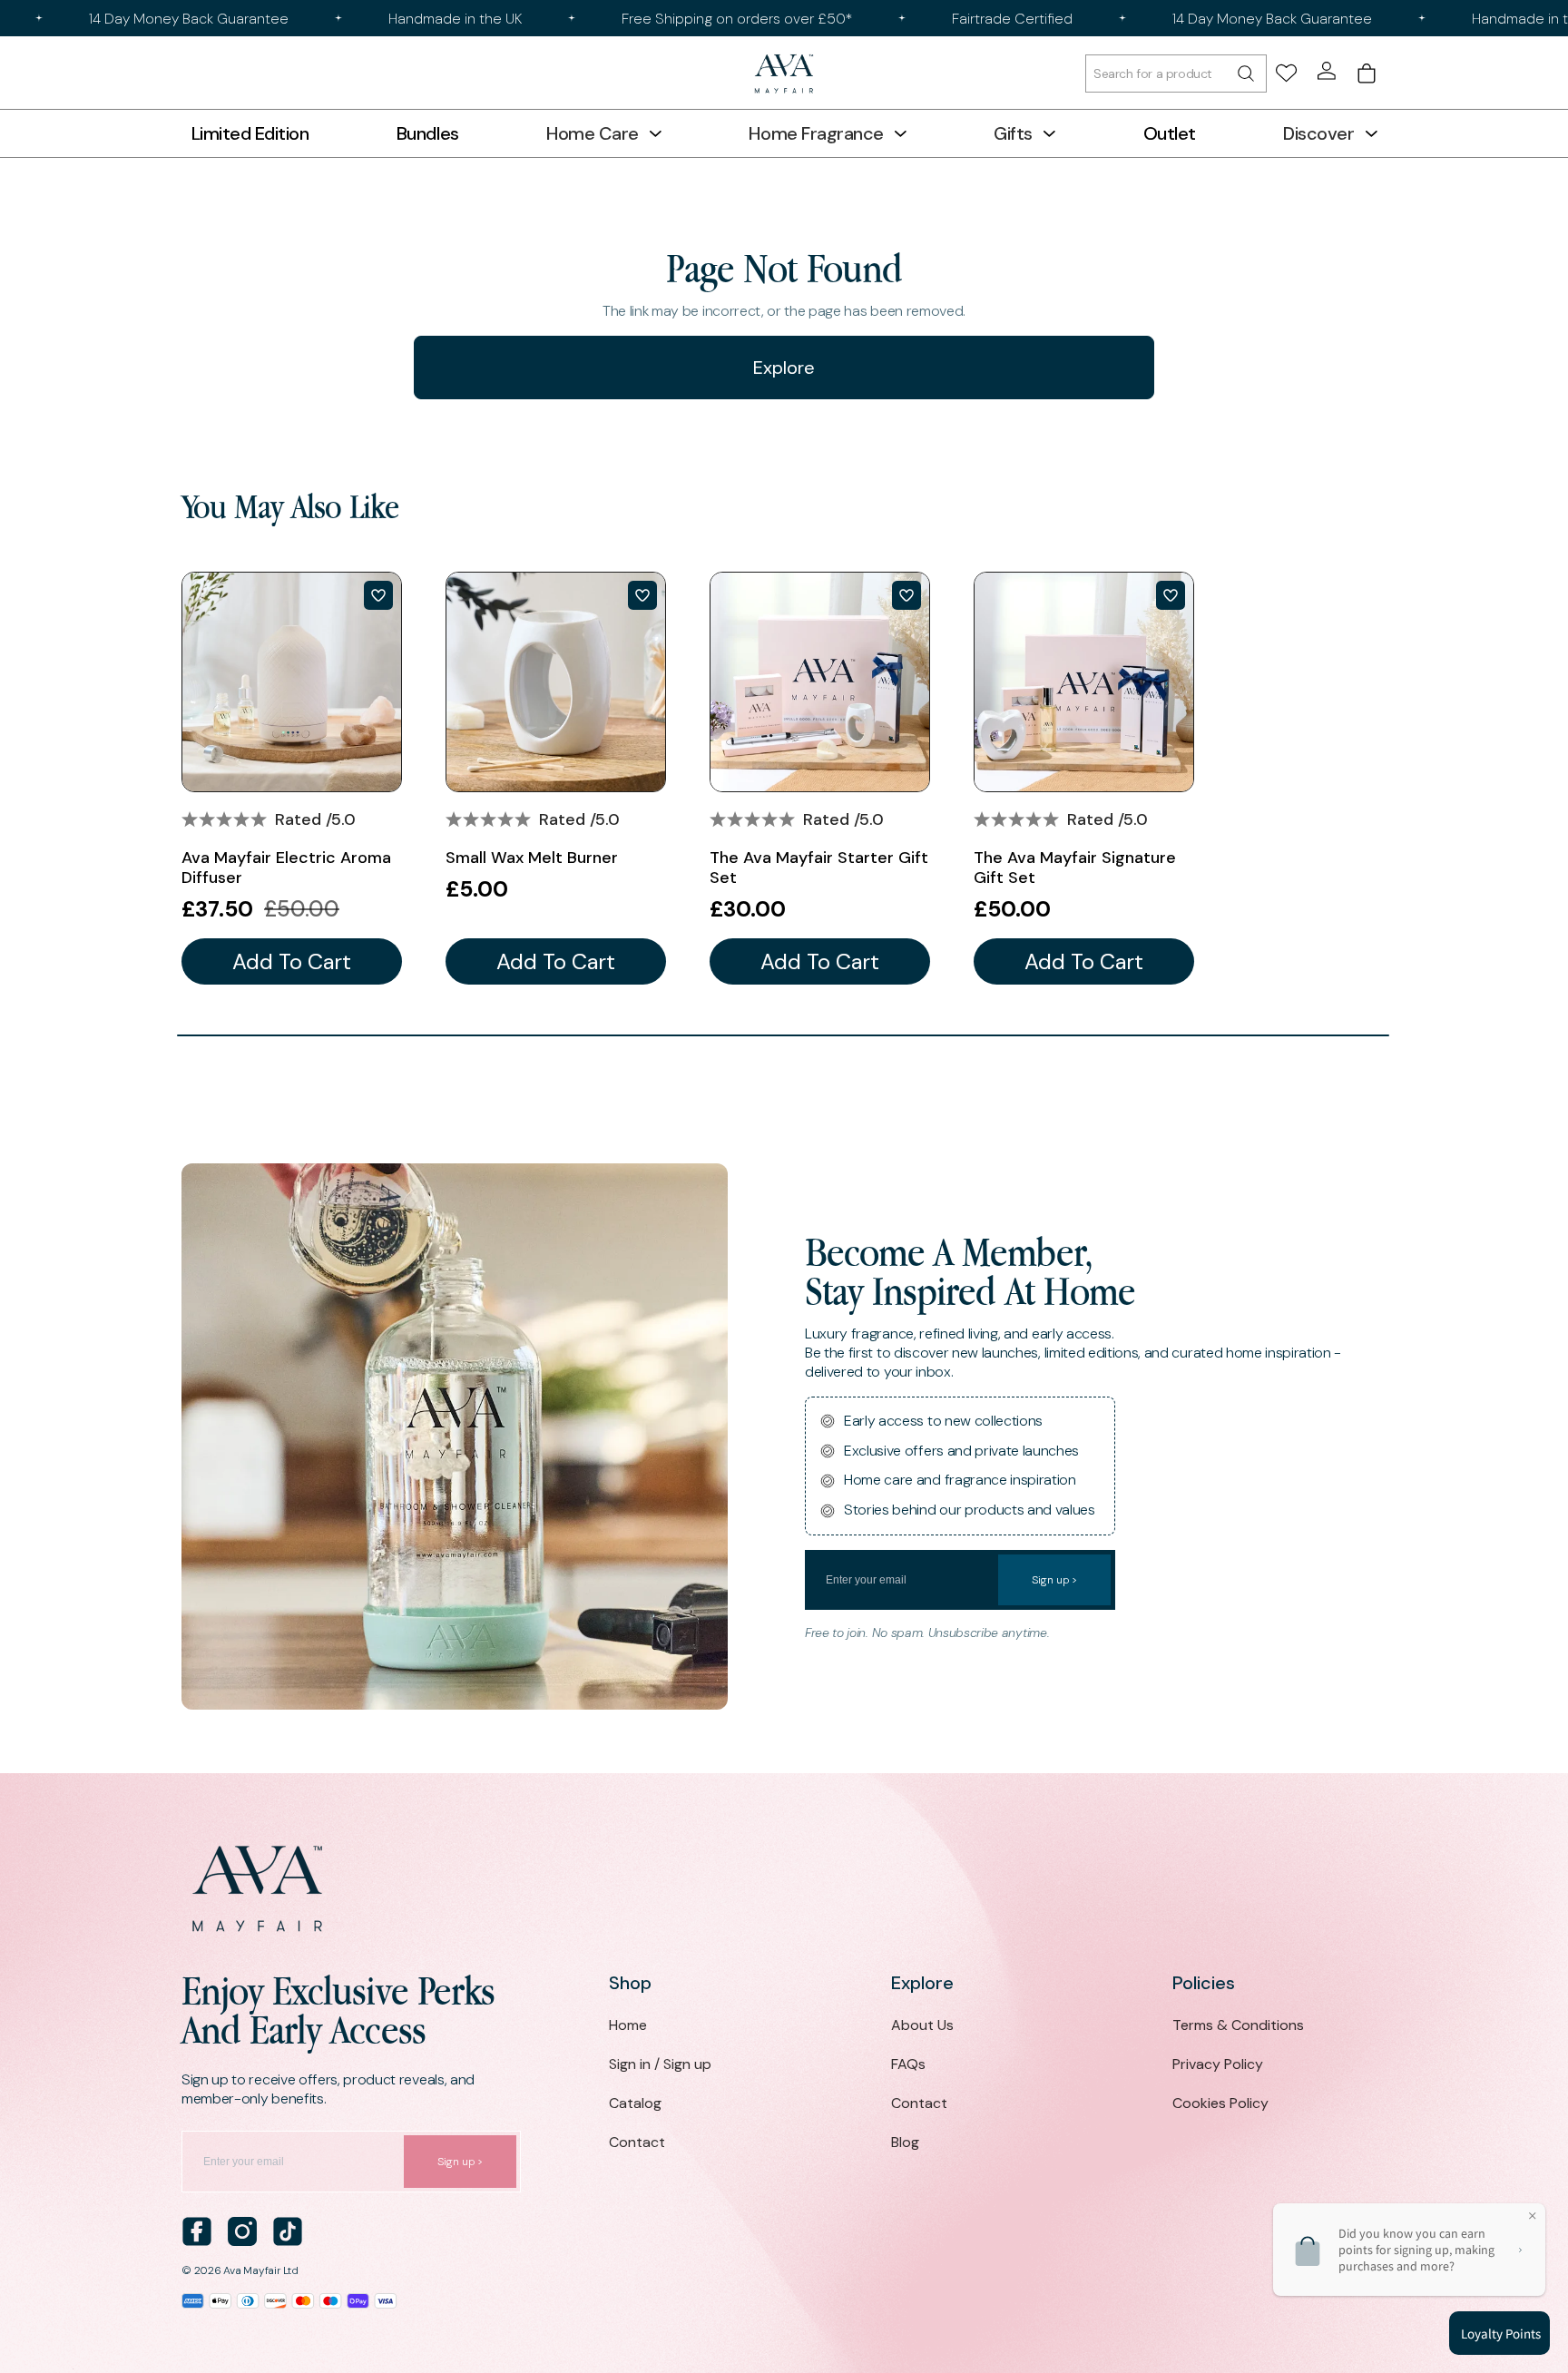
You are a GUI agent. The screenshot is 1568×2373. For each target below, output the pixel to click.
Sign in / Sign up (660, 2064)
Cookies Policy (1220, 2103)
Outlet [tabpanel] (1170, 133)
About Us (922, 2025)
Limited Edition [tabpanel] (250, 133)
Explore (784, 368)
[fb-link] (197, 2231)
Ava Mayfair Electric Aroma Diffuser (286, 868)
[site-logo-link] (784, 1889)
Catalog (635, 2103)
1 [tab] (783, 1035)
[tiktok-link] (288, 2231)
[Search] (1176, 74)
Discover (1318, 133)
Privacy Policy (1218, 2064)
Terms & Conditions (1238, 2025)
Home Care (593, 133)
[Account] (1327, 71)
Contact (637, 2142)
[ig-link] (242, 2231)
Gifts (1013, 133)
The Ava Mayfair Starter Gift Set (819, 868)
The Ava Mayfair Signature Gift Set (1075, 868)
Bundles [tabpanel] (428, 133)
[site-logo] (784, 74)
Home (628, 2025)
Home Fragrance (816, 133)
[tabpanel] (292, 778)
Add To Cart (292, 961)
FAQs (908, 2064)
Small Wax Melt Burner (532, 858)
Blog (905, 2142)
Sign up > (1054, 1580)
